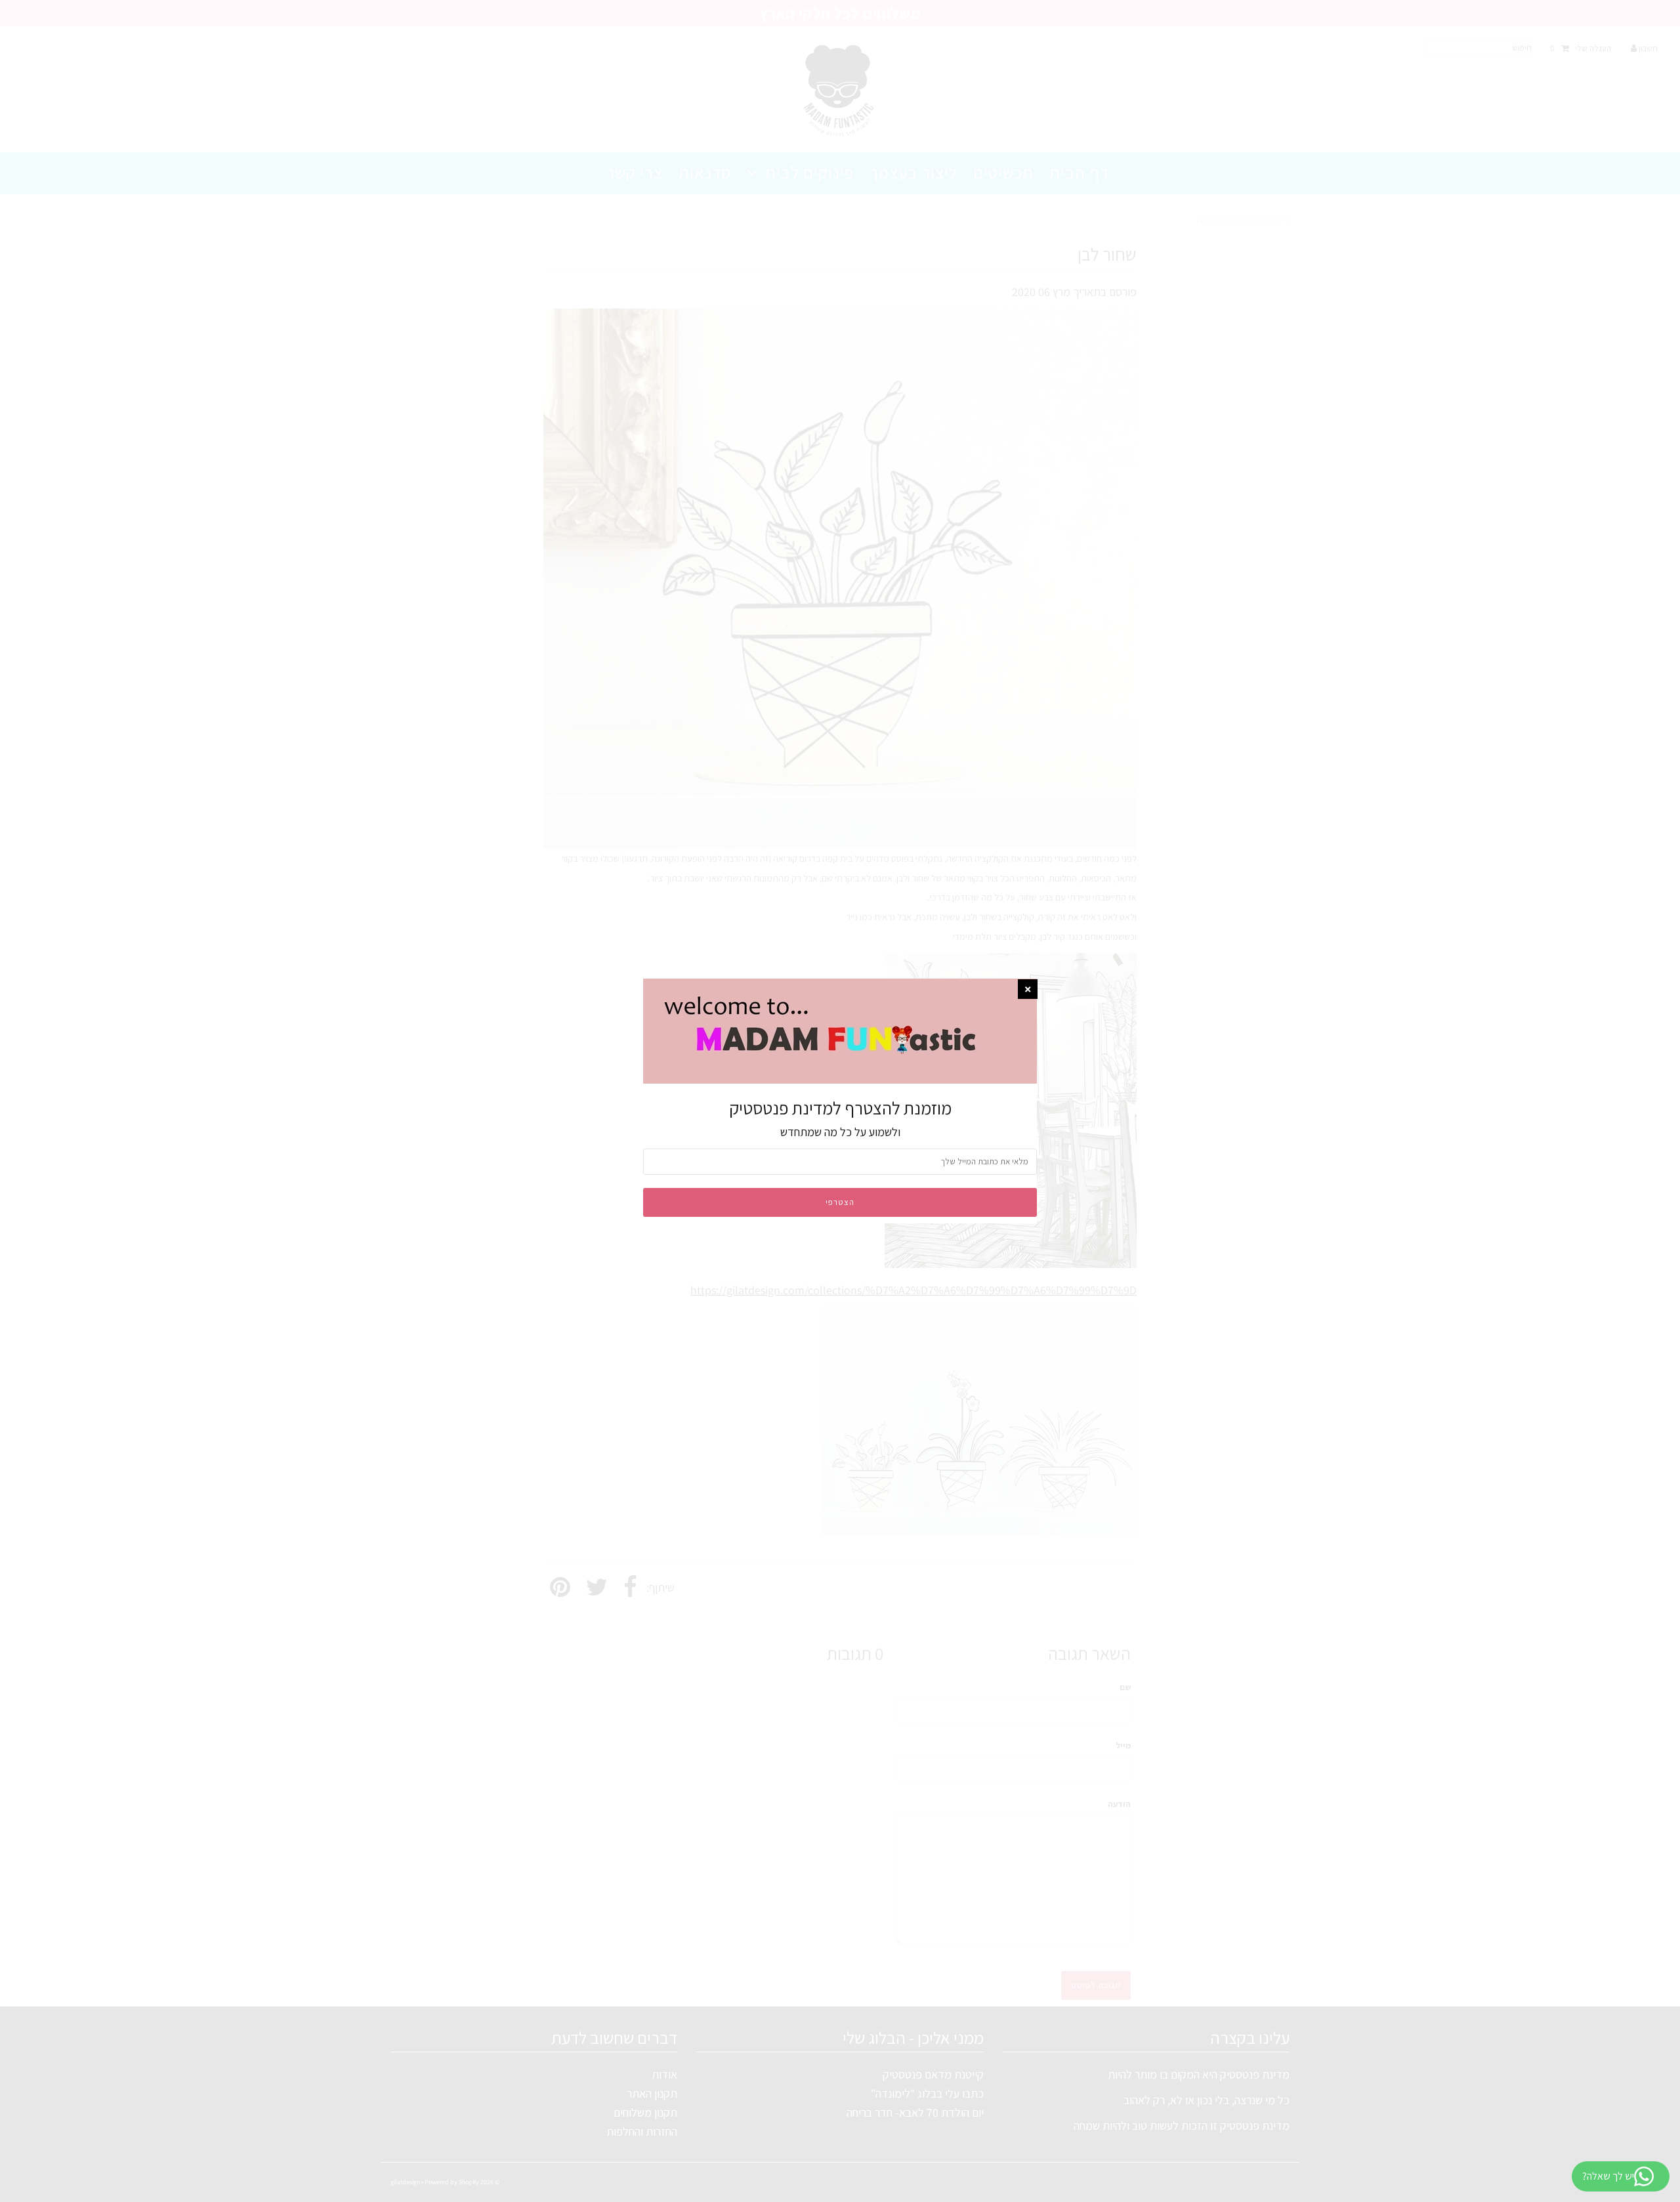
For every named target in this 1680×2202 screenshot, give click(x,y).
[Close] (1028, 989)
